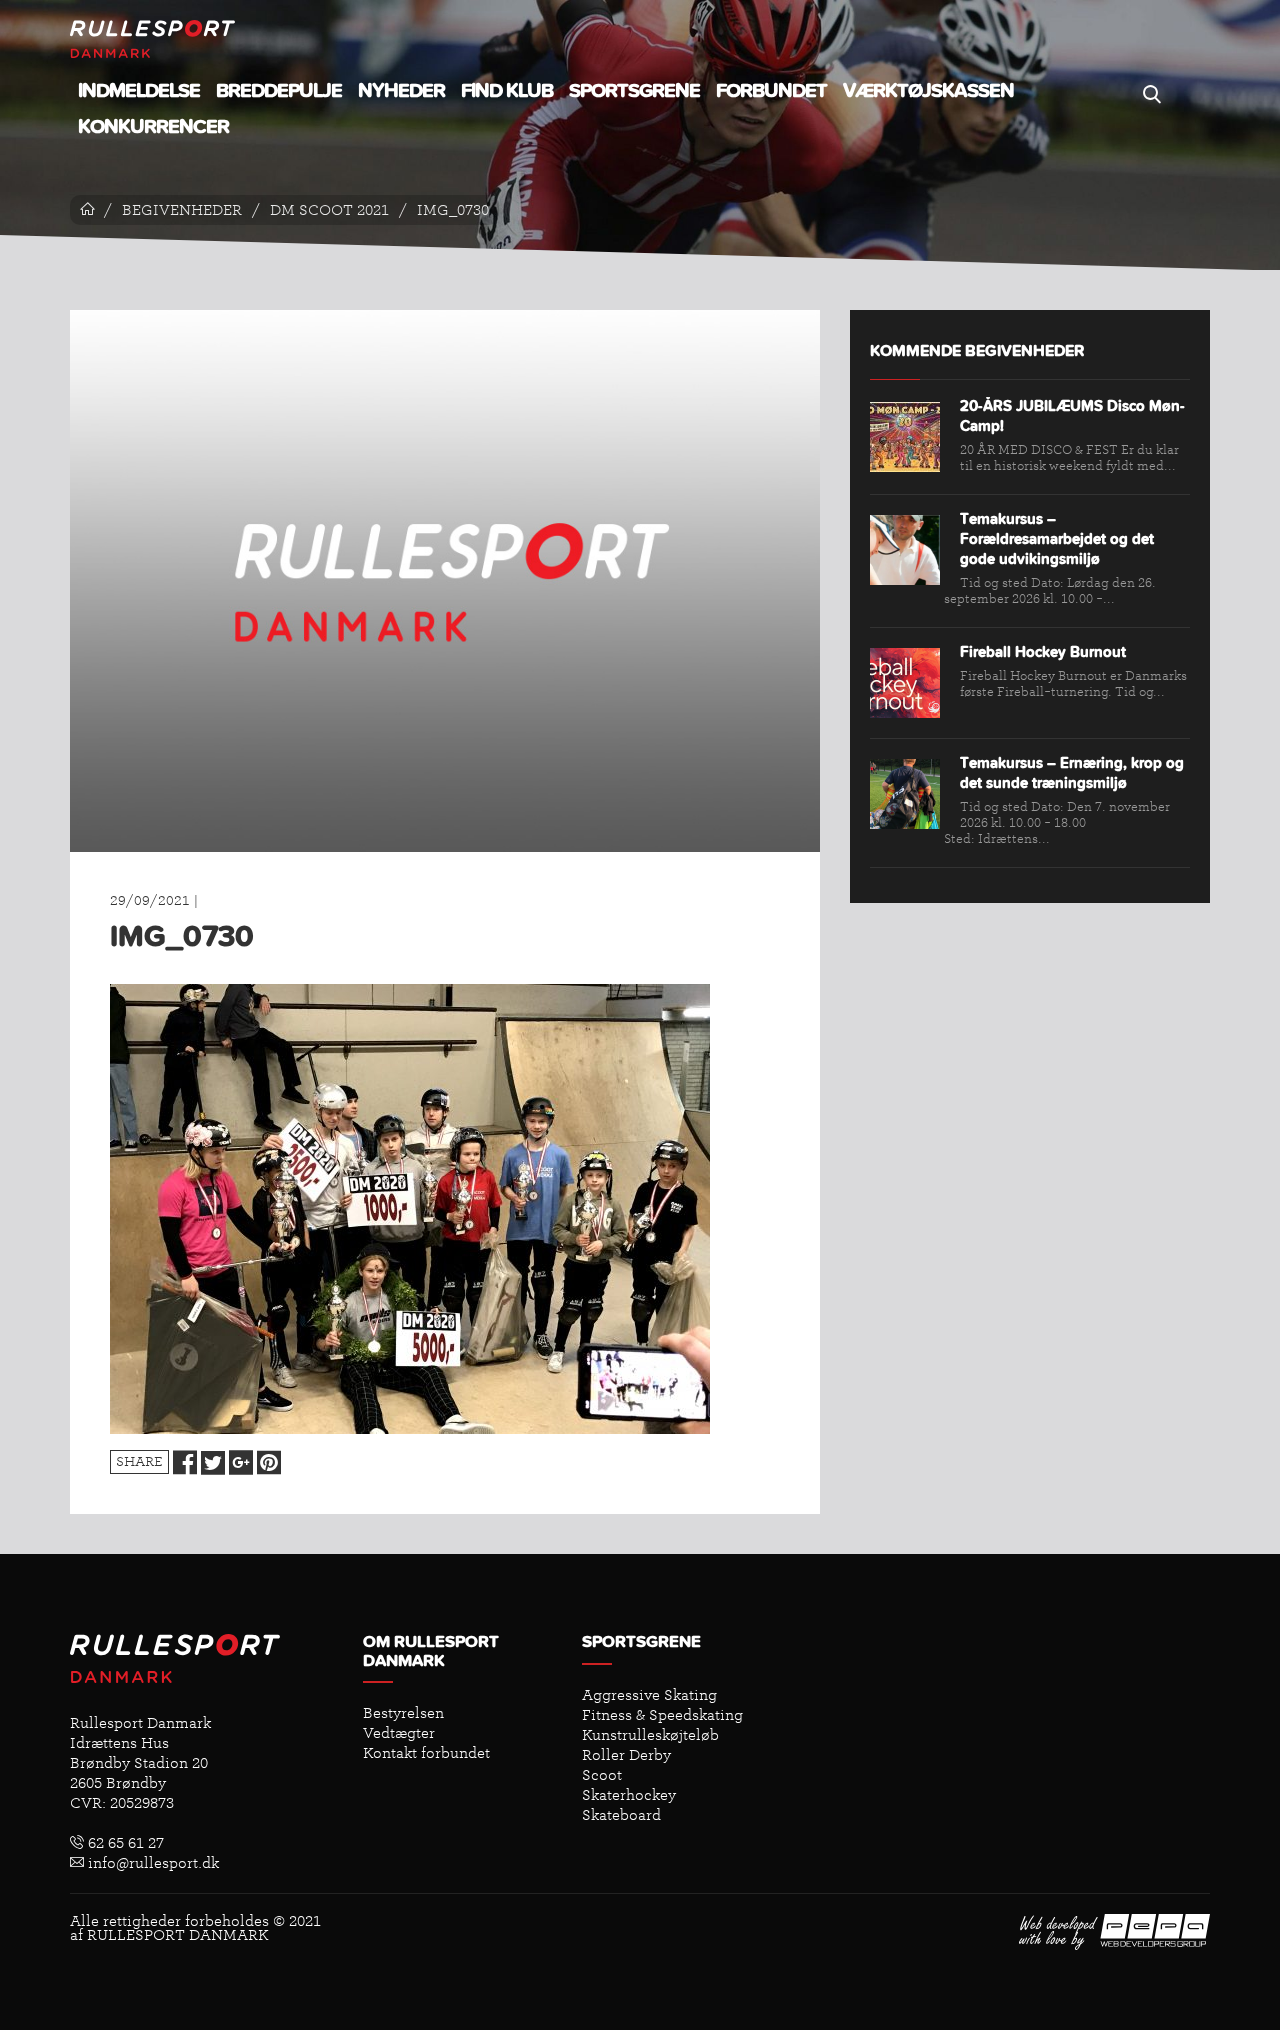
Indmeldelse (139, 91)
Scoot (602, 1775)
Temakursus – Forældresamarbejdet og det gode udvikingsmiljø (1057, 539)
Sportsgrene (634, 91)
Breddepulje (279, 91)
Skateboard (621, 1815)
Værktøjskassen (928, 91)
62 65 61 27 (124, 1843)
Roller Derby (626, 1755)
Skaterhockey (629, 1795)
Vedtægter (399, 1733)
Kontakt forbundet (426, 1753)
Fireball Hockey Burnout (1043, 652)
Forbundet (771, 91)
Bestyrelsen (403, 1713)
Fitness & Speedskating (662, 1715)
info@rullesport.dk (151, 1863)
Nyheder (401, 91)
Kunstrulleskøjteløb (650, 1735)
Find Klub (507, 91)
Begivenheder (182, 210)
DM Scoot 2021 (329, 210)
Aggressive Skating (649, 1695)
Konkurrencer (153, 127)
